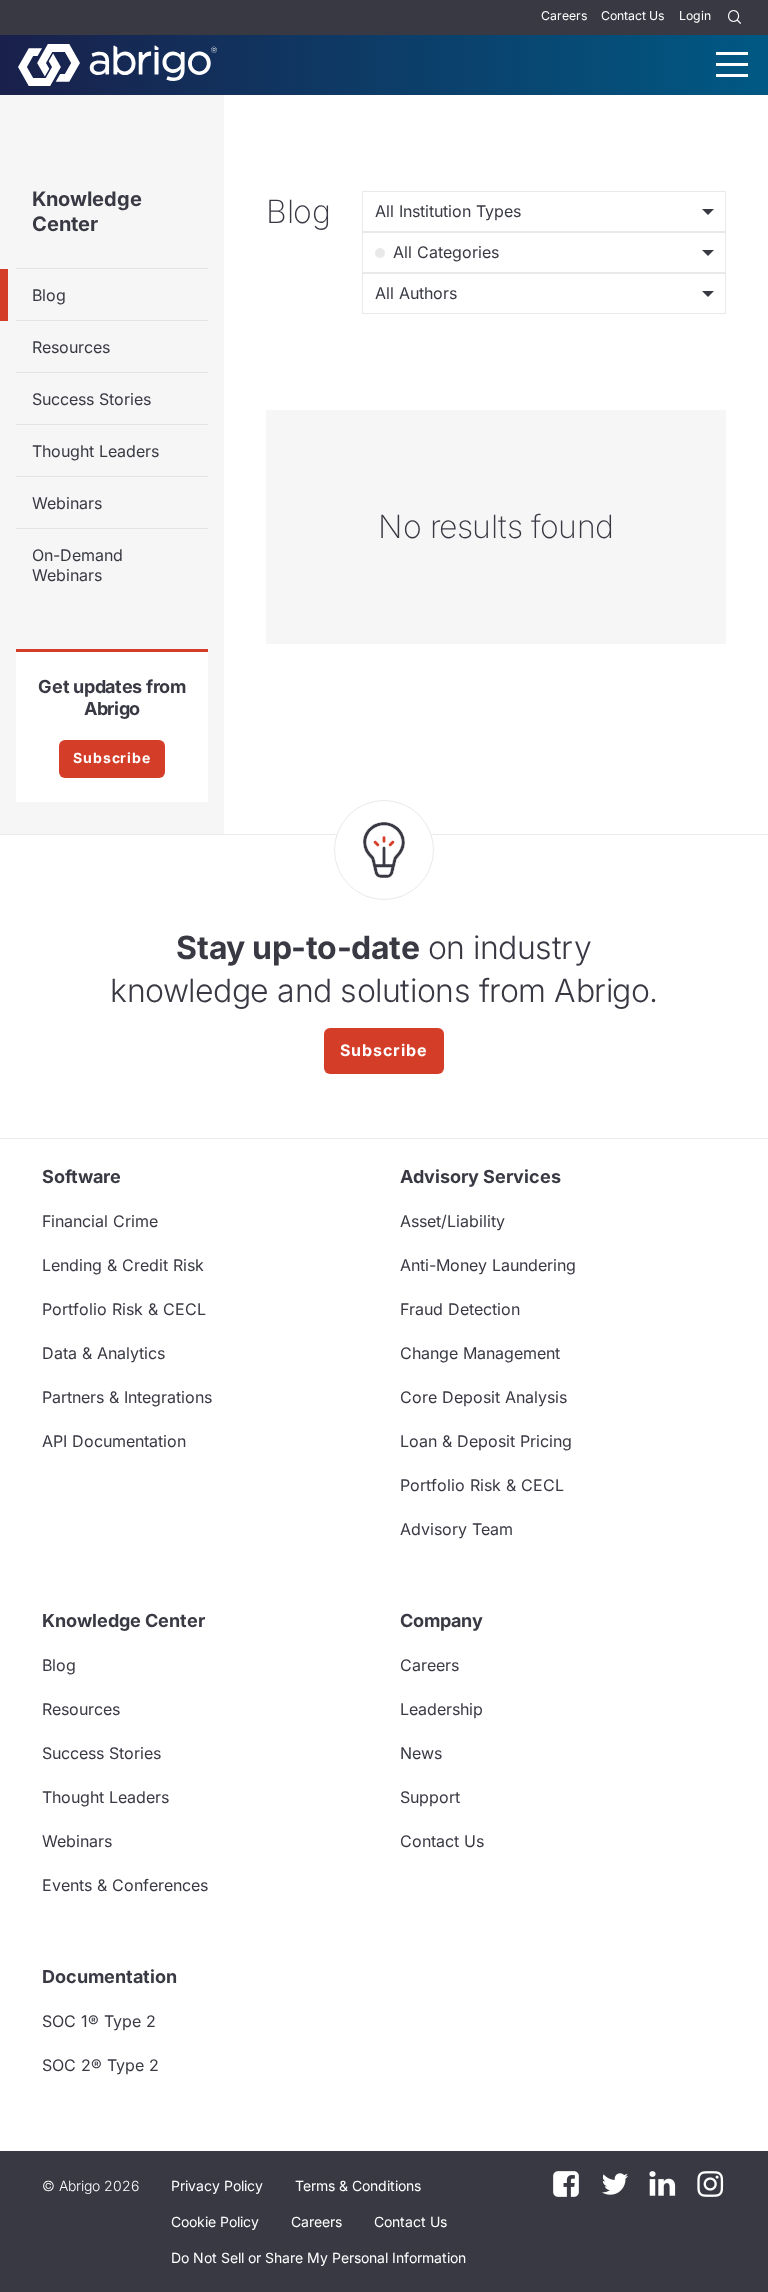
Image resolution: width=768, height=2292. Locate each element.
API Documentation (114, 1441)
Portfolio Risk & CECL (124, 1309)
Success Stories (91, 399)
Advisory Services (480, 1176)
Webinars (67, 503)
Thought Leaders (95, 451)
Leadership (441, 1709)
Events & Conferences (125, 1885)
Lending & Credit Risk (123, 1265)
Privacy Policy (217, 2185)
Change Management (480, 1353)
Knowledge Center (87, 211)
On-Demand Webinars (77, 565)
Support (430, 1797)
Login (695, 15)
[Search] (735, 17)
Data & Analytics (103, 1353)
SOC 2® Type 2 (100, 2065)
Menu (732, 64)
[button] (318, 2258)
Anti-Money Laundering (488, 1265)
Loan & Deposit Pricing (486, 1441)
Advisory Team (456, 1529)
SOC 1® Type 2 (99, 2021)
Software (81, 1176)
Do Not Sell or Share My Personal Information (318, 2257)
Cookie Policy (215, 2221)
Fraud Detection (460, 1309)
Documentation (109, 1976)
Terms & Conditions (358, 2185)
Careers (564, 15)
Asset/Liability (452, 1221)
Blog (49, 295)
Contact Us (632, 15)
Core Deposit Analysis (483, 1397)
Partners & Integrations (127, 1397)
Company (441, 1620)
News (421, 1753)
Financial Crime (100, 1221)
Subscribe (112, 757)
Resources (71, 347)
